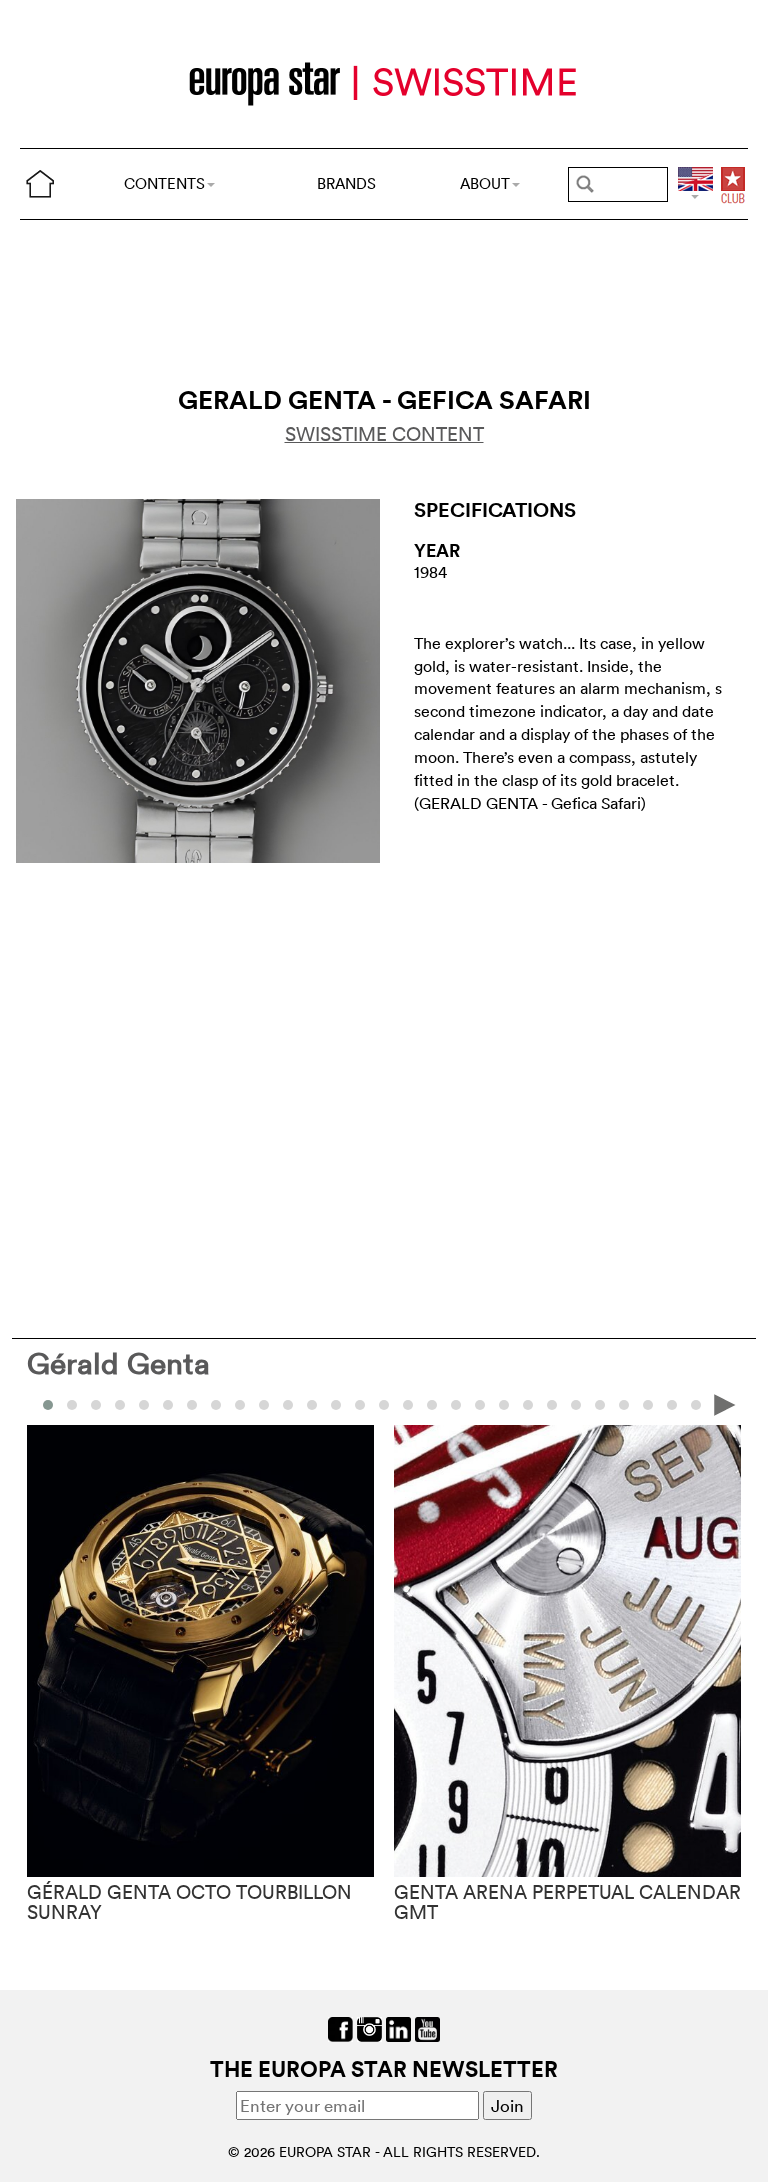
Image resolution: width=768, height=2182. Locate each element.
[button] (72, 1405)
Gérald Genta (118, 1363)
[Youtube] (427, 2026)
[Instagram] (369, 2026)
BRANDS (346, 183)
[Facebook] (340, 2026)
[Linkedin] (398, 2026)
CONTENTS (164, 183)
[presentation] (43, 1403)
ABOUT (485, 183)
